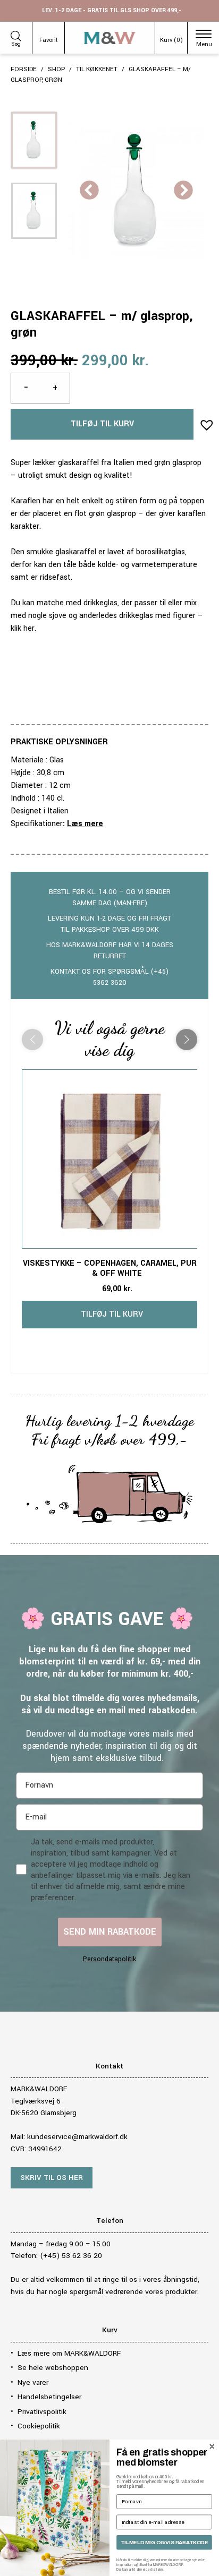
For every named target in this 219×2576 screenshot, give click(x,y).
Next (183, 191)
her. (30, 628)
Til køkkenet (97, 69)
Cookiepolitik (39, 2426)
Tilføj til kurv (102, 424)
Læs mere (85, 824)
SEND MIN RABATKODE (110, 1932)
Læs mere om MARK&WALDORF (69, 2353)
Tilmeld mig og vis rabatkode (164, 2542)
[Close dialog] (212, 2446)
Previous (89, 191)
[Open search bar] (16, 35)
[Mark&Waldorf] (110, 38)
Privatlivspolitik (42, 2412)
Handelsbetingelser (49, 2397)
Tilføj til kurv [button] (112, 1314)
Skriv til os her (52, 2178)
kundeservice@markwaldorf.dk (77, 2137)
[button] (204, 422)
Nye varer (33, 2382)
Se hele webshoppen (53, 2368)
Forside (24, 69)
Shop (56, 69)
